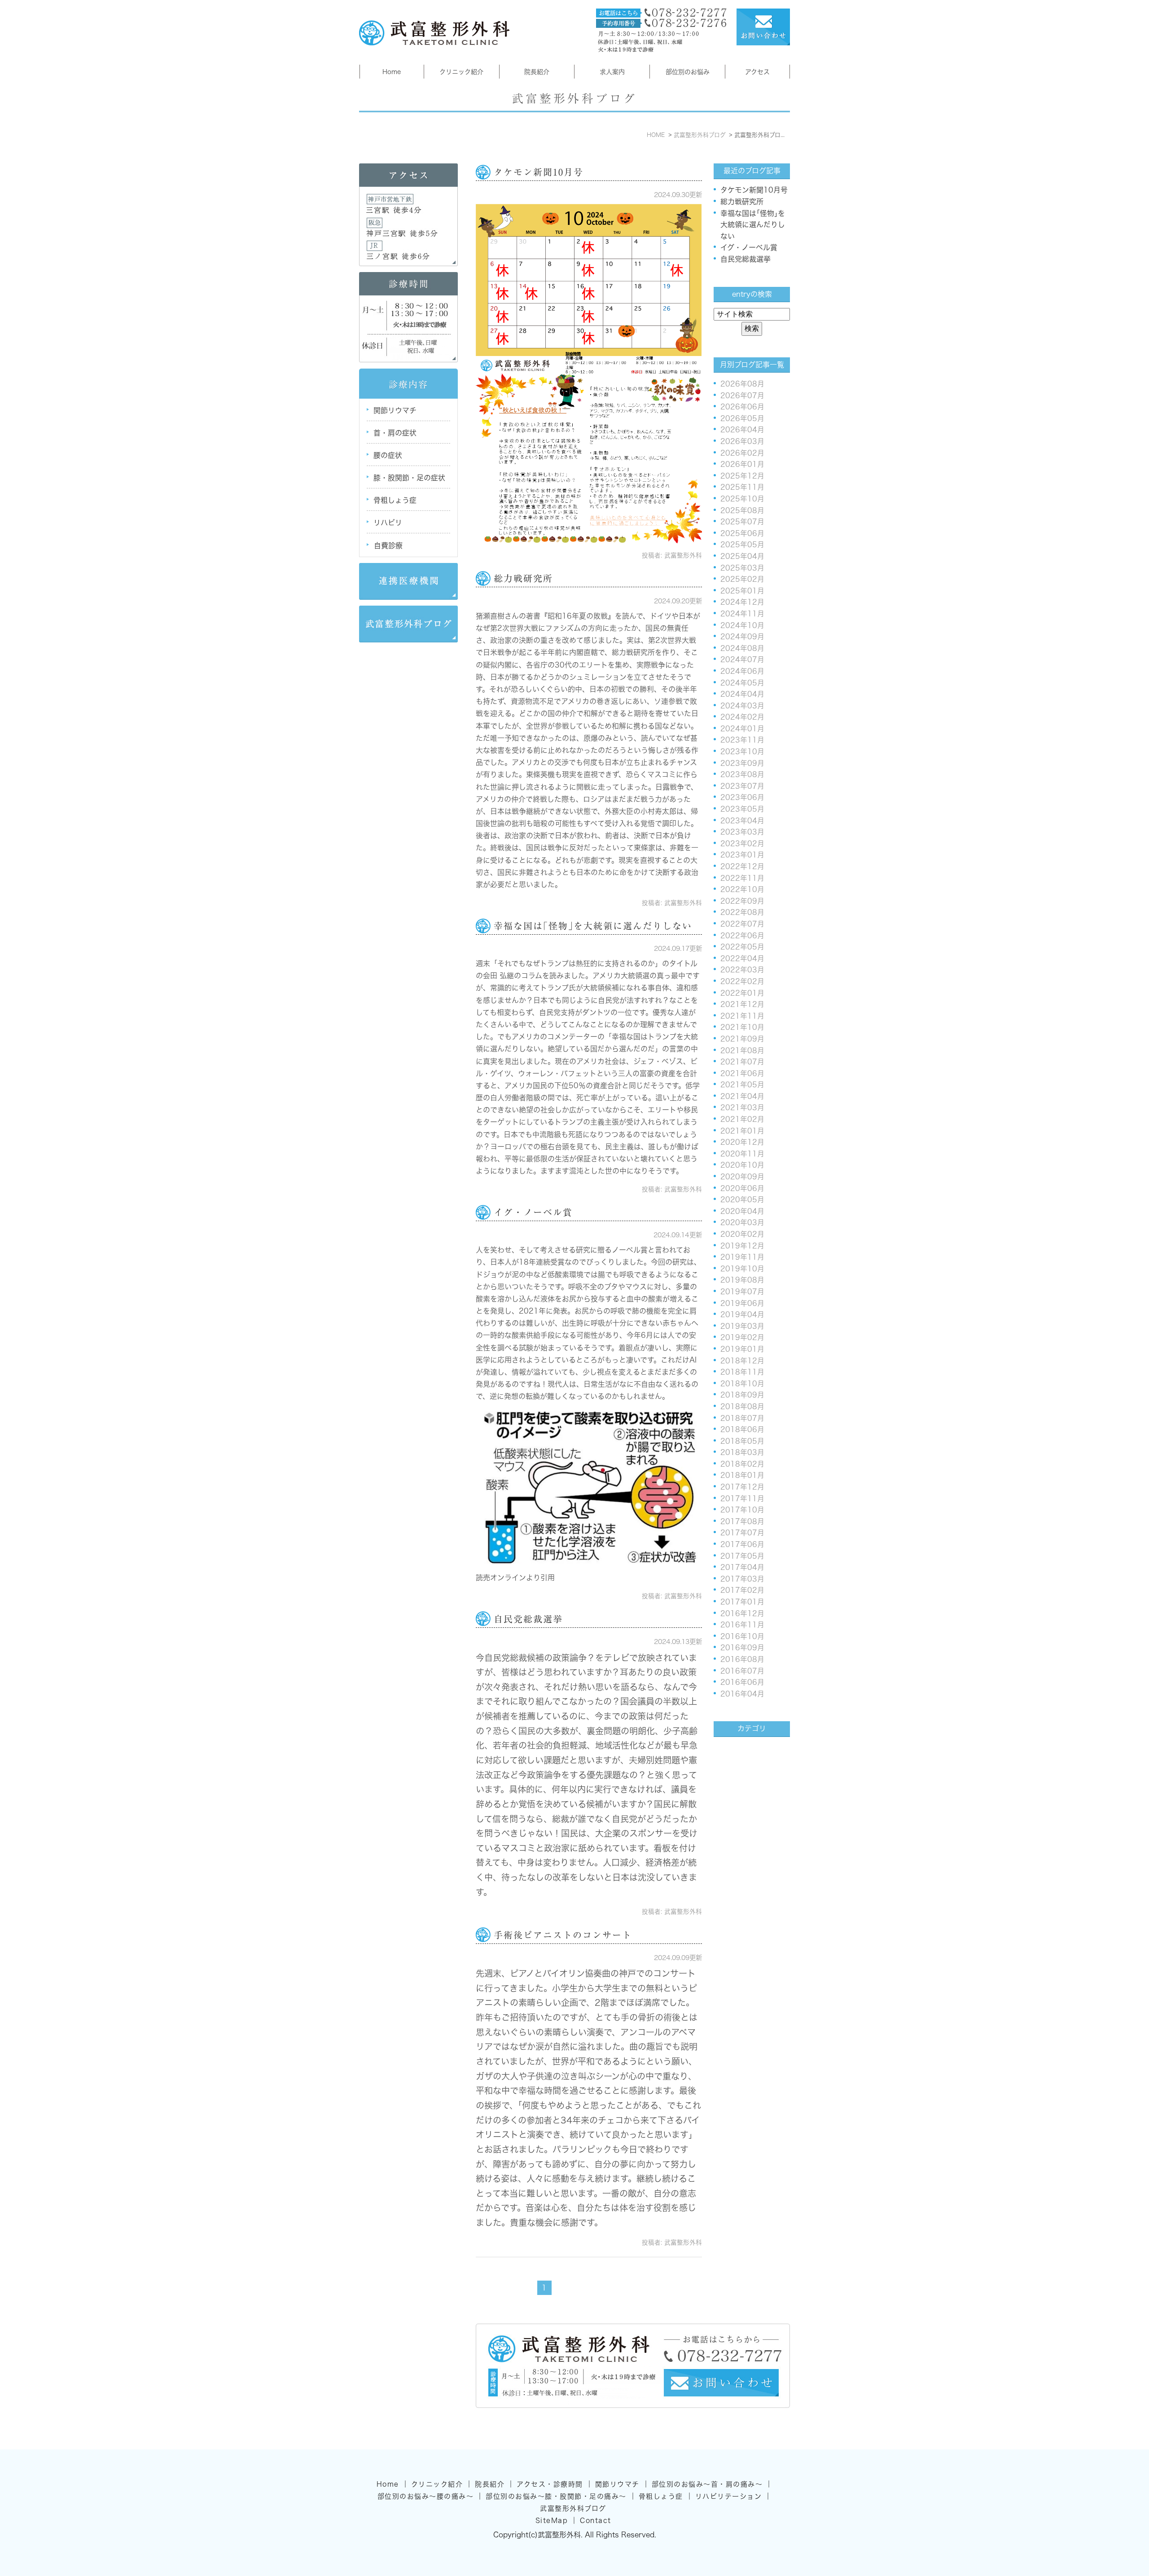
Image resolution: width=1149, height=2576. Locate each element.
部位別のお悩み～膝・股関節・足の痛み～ (556, 2496)
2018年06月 (742, 1429)
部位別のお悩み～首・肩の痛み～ (707, 2484)
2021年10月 (742, 1027)
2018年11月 (742, 1372)
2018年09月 (742, 1395)
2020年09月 (742, 1177)
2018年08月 (742, 1407)
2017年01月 (742, 1602)
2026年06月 (742, 407)
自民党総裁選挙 (528, 1619)
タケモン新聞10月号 (539, 172)
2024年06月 (742, 671)
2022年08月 (742, 912)
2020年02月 (742, 1234)
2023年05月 (742, 809)
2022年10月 (742, 889)
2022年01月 (742, 993)
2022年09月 (742, 901)
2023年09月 (742, 763)
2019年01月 (742, 1349)
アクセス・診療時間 (550, 2484)
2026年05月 (742, 418)
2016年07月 (742, 1671)
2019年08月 (742, 1280)
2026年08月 (742, 384)
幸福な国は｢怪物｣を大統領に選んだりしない (593, 926)
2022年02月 (742, 981)
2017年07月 (742, 1533)
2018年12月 (742, 1361)
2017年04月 (742, 1567)
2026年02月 (742, 453)
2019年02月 (742, 1337)
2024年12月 (742, 602)
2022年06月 (742, 936)
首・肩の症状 (395, 433)
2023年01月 (742, 855)
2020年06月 (742, 1188)
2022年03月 (742, 970)
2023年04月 (742, 821)
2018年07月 (742, 1418)
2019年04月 (742, 1314)
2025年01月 (742, 591)
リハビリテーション (729, 2496)
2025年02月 (742, 579)
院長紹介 (537, 72)
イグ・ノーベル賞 (533, 1212)
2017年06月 (742, 1544)
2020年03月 (742, 1222)
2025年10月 (742, 499)
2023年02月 (742, 844)
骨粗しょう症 (395, 500)
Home (392, 72)
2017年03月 (742, 1579)
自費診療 (388, 545)
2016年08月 (742, 1659)
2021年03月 (742, 1108)
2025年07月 (742, 522)
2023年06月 (742, 797)
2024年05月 (742, 683)
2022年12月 (742, 866)
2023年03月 (742, 832)
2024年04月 (742, 694)
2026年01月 (742, 464)
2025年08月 (742, 510)
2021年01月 (742, 1131)
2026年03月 (742, 441)
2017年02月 (742, 1590)
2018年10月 (742, 1384)
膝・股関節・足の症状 (409, 478)
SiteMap (552, 2521)
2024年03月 (742, 706)
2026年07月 (742, 396)
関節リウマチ (395, 410)
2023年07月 (742, 786)
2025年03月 (742, 568)
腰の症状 (388, 455)
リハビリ (388, 523)
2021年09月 (742, 1039)
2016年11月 (742, 1625)
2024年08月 (742, 648)
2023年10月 (742, 752)
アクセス (757, 72)
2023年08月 (742, 774)
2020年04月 (742, 1211)
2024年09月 (742, 637)
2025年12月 (742, 476)
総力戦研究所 (523, 578)
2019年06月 (742, 1303)
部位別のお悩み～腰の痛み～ (426, 2496)
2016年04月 (742, 1694)
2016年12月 (742, 1613)
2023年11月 (742, 740)
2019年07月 (742, 1292)
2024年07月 (742, 659)
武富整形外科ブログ (573, 2508)
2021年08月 (742, 1051)
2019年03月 (742, 1326)
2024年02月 (742, 717)
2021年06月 (742, 1073)
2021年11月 (742, 1016)
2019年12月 (742, 1246)
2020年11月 (742, 1154)
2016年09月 (742, 1648)
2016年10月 (742, 1636)
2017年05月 (742, 1556)
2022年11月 (742, 878)
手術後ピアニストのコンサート (563, 1935)
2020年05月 (742, 1200)
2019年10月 (742, 1269)
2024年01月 (742, 729)
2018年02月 (742, 1464)
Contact (596, 2521)
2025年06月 (742, 533)
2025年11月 (742, 487)
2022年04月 (742, 958)
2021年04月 (742, 1096)
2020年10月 (742, 1165)
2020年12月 (742, 1142)
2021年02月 (742, 1119)
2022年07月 (742, 924)
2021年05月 (742, 1085)
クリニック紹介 (461, 72)
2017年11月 (742, 1499)
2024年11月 (742, 614)
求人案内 (612, 72)
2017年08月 (742, 1521)
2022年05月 (742, 947)
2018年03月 (742, 1452)
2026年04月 (742, 430)
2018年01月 (742, 1475)
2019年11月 (742, 1257)
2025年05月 (742, 545)
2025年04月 (742, 556)
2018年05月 (742, 1441)
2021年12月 (742, 1004)
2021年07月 (742, 1062)
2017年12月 (742, 1487)
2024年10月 (742, 625)
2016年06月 (742, 1682)
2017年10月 (742, 1510)
